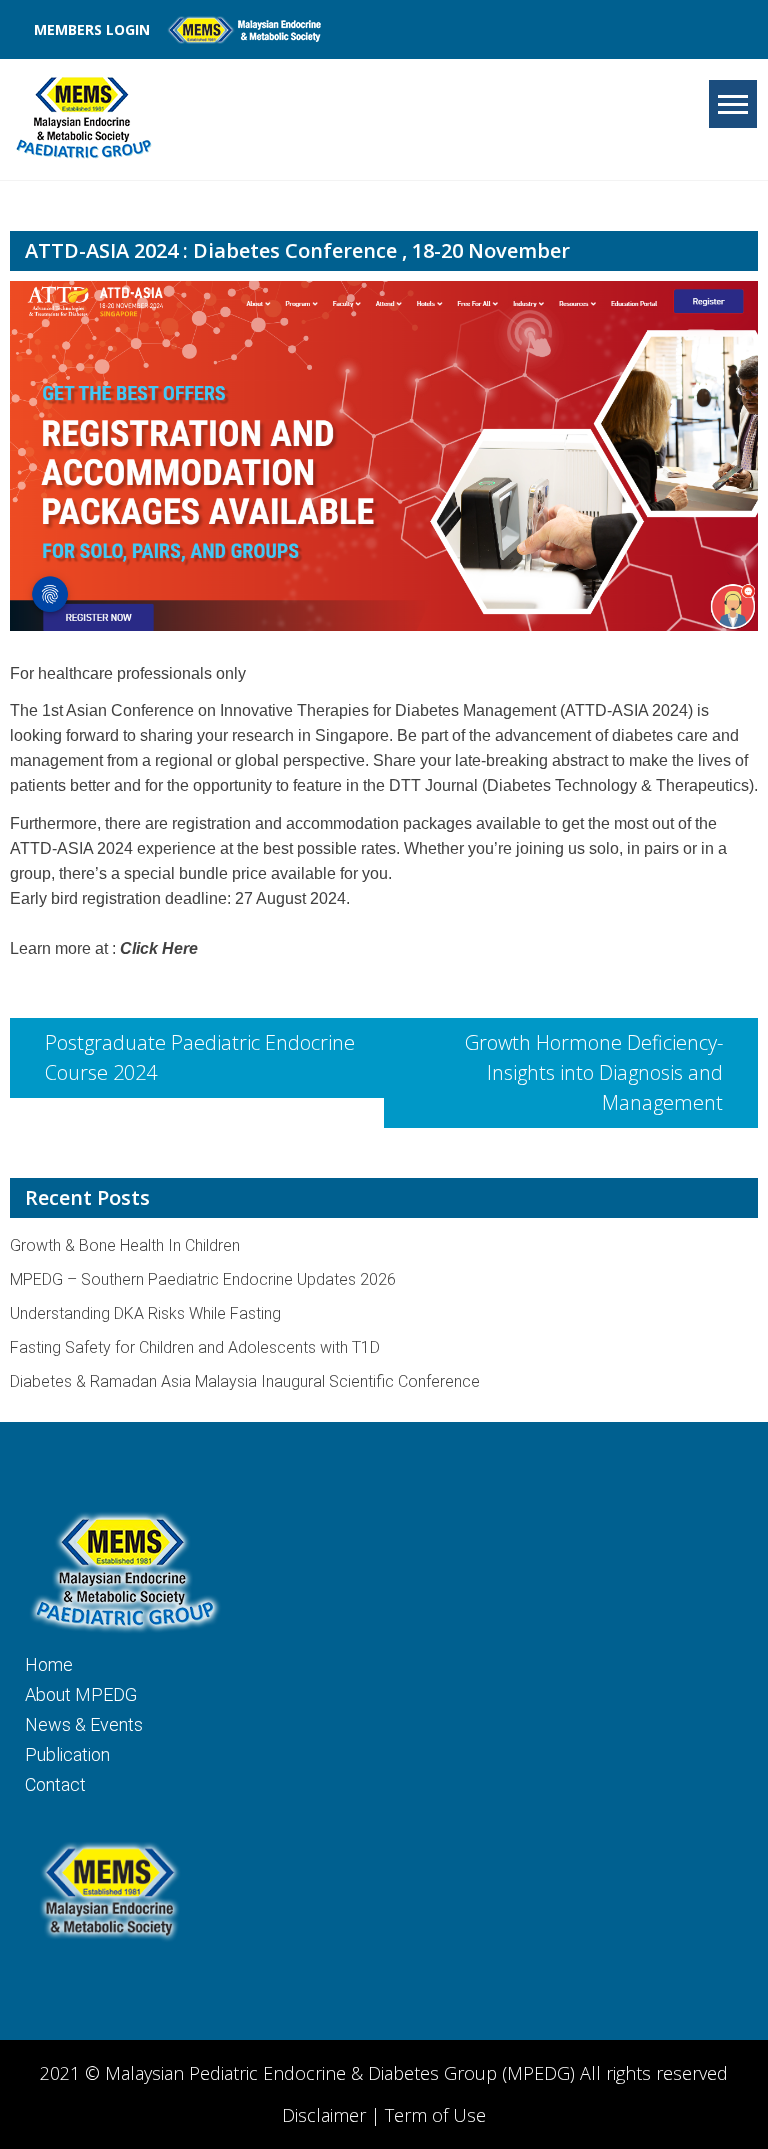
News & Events (84, 1724)
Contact (55, 1784)
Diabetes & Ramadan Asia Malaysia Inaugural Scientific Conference (245, 1381)
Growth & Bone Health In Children (125, 1245)
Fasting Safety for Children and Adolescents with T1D (195, 1347)
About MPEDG (81, 1694)
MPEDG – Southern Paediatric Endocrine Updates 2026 (203, 1279)
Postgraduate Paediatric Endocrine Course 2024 (200, 1057)
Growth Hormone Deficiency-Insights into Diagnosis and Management (594, 1072)
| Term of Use (428, 2115)
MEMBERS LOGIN (92, 29)
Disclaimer (326, 2115)
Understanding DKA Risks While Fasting (145, 1313)
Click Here (159, 948)
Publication (67, 1754)
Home (49, 1664)
